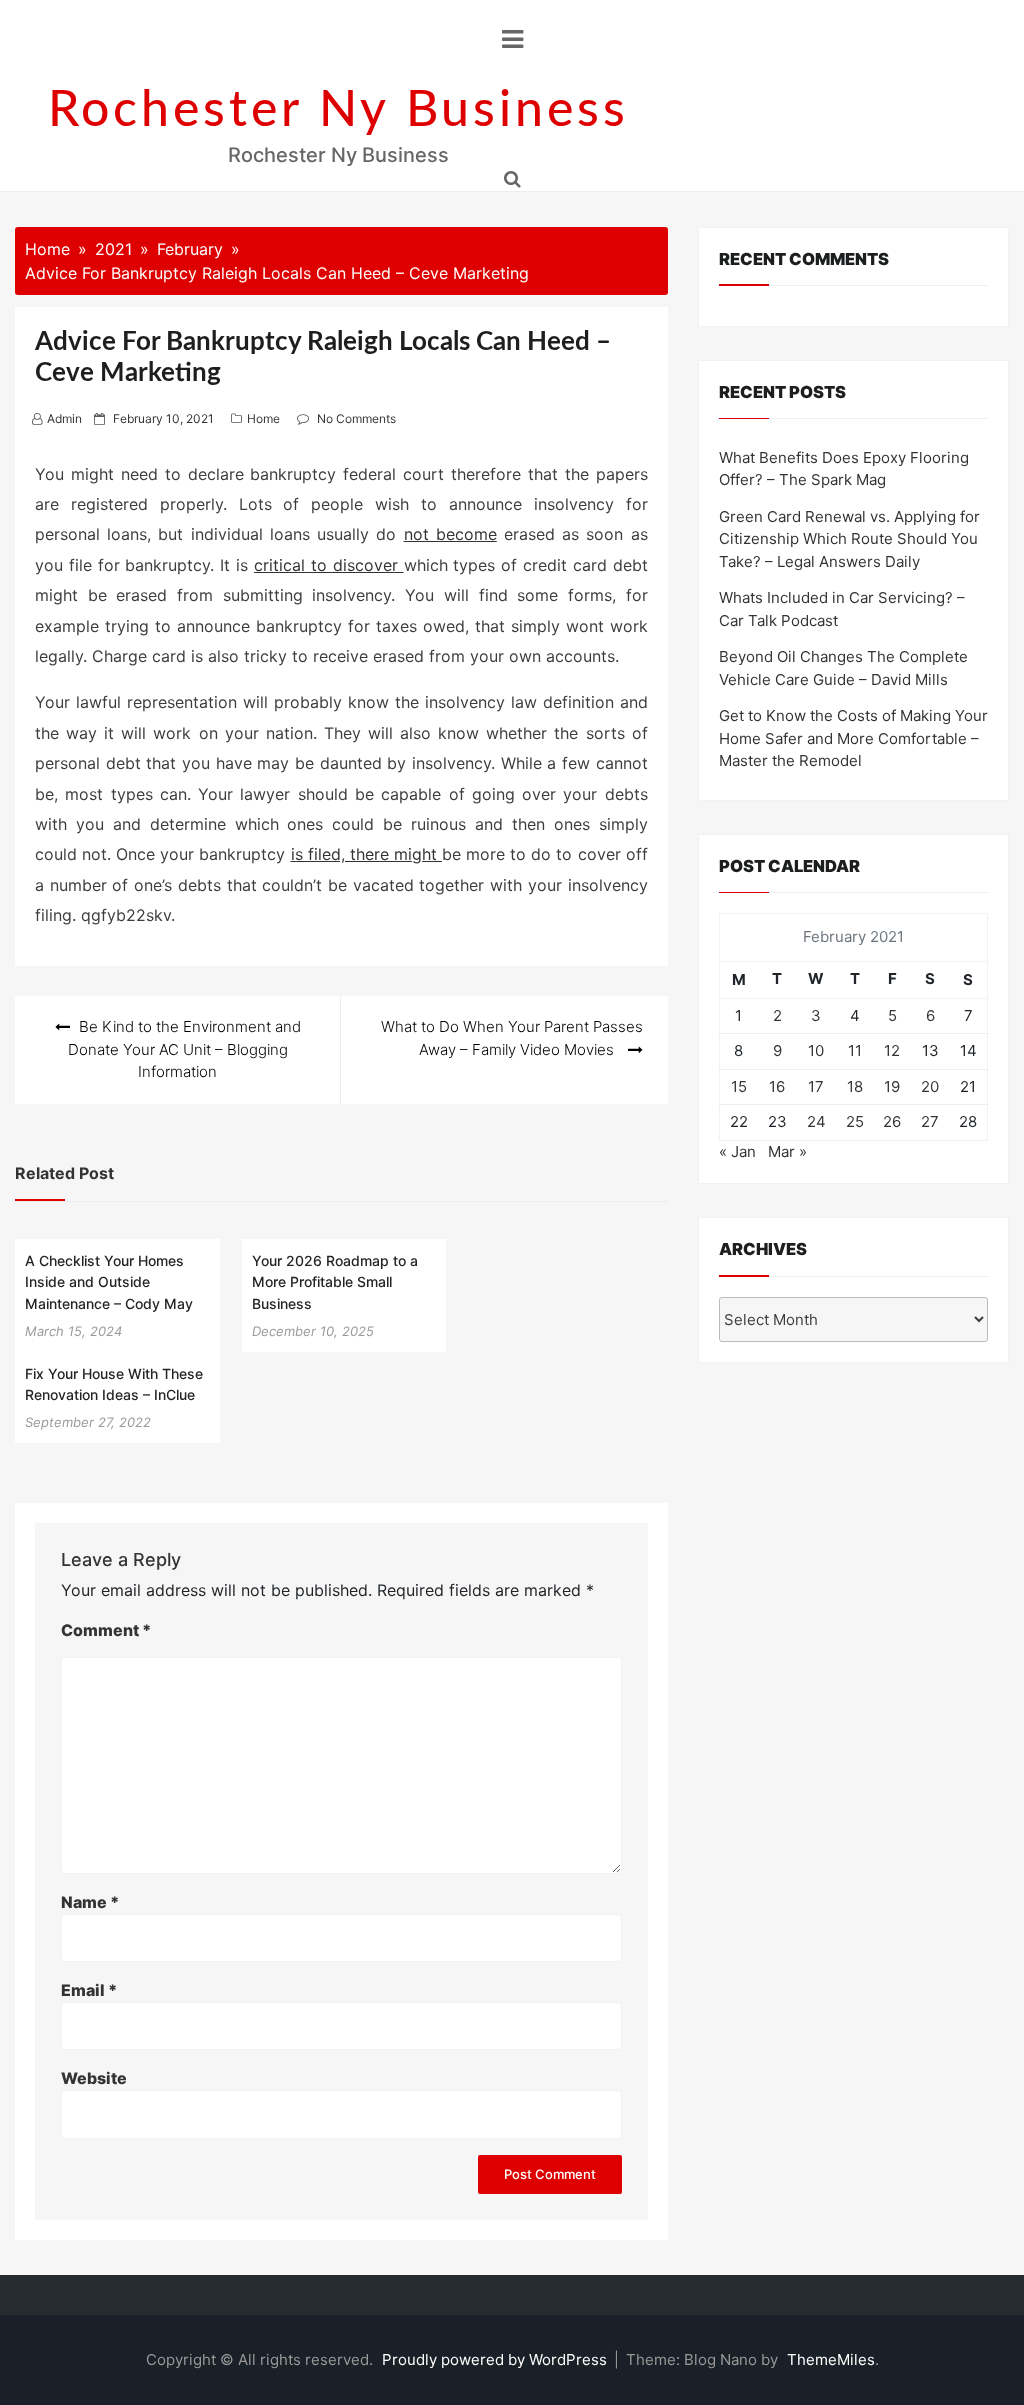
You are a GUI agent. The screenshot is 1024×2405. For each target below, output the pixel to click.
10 (816, 1050)
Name (90, 1902)
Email (89, 1990)
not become (450, 534)
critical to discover (329, 565)
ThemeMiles (831, 2359)
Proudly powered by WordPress (496, 2359)
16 (777, 1086)
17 (816, 1086)
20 (930, 1086)
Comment (106, 1630)
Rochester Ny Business (338, 111)
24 (816, 1121)
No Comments (356, 418)
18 (855, 1086)
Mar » (787, 1151)
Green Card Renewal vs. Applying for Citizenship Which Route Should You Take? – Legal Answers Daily (849, 539)
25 (855, 1121)
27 (930, 1121)
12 (892, 1050)
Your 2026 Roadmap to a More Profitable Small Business (335, 1282)
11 (855, 1050)
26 (892, 1121)
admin (64, 418)
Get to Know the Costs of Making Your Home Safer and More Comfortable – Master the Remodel (853, 738)
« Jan (737, 1151)
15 (739, 1086)
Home (263, 418)
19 (892, 1086)
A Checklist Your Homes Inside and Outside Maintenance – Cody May (109, 1282)
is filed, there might (366, 854)
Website (94, 2078)
